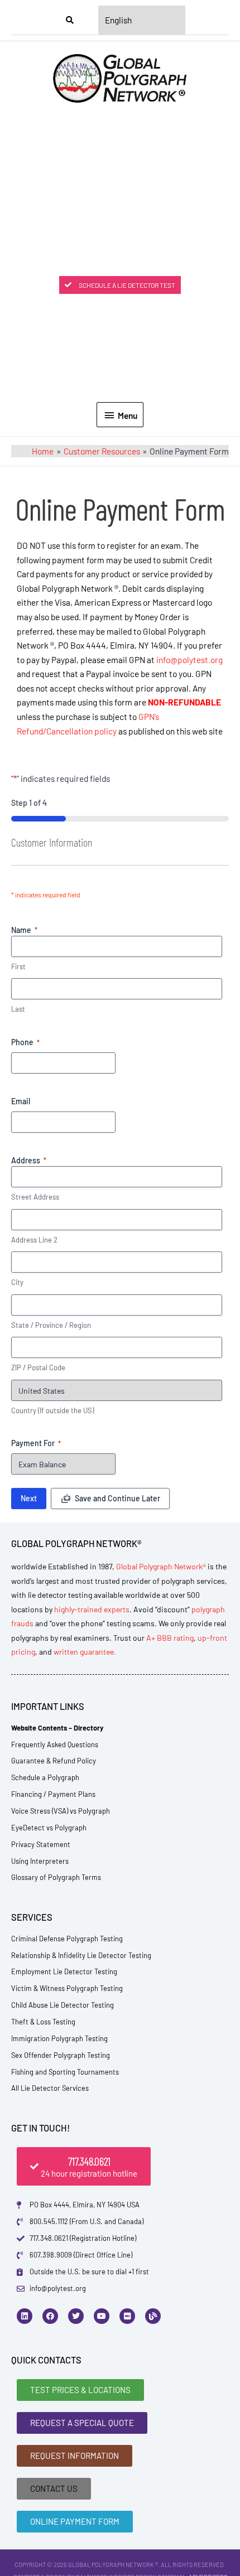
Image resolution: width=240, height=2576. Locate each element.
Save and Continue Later (117, 1498)
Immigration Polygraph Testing (59, 2038)
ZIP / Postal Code (38, 1367)
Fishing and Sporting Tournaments (65, 2072)
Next (29, 1498)
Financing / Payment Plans (53, 1794)
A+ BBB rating (170, 1638)
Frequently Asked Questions (55, 1744)
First (18, 966)
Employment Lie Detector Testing (64, 1971)
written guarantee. (85, 1652)
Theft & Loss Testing (43, 2022)
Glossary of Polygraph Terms (56, 1877)
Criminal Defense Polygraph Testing (67, 1939)
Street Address (35, 1197)
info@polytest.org (189, 659)
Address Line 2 (34, 1240)
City (17, 1282)
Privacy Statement (41, 1844)
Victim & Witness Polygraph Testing (67, 1988)
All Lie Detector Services (50, 2088)
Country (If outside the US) (52, 1410)
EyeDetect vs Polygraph (49, 1828)
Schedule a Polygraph (45, 1777)
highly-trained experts (92, 1609)
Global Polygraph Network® (161, 1566)
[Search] (70, 20)
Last (18, 1009)
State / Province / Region (51, 1325)
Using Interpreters (40, 1861)
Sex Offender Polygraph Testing (61, 2055)
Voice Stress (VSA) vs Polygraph (61, 1811)
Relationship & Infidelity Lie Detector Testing (81, 1955)
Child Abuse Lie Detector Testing (63, 2005)
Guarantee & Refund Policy (54, 1761)
